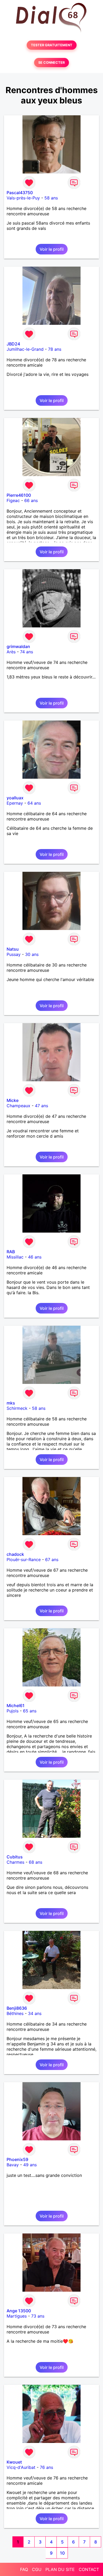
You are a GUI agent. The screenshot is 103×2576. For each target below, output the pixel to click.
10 (62, 2553)
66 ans (31, 500)
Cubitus (15, 1857)
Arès (11, 652)
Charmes (15, 1862)
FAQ (24, 2569)
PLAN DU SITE (60, 2569)
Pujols (13, 1711)
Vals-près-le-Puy (23, 198)
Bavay (13, 2165)
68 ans (36, 1862)
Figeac (13, 500)
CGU (37, 2569)
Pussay (14, 954)
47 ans (41, 1106)
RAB (11, 1252)
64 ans (34, 803)
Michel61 (16, 1706)
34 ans (35, 2013)
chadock (15, 1554)
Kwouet (14, 2462)
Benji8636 (17, 2008)
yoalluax (15, 798)
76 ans (46, 2467)
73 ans (38, 2316)
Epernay (15, 803)
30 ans (32, 954)
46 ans (35, 1257)
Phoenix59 (17, 2159)
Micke (13, 1100)
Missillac (15, 1257)
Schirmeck (17, 1408)
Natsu (13, 949)
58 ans (51, 198)
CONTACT (89, 2569)
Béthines (15, 2013)
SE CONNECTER (51, 63)
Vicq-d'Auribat (21, 2467)
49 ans (30, 2165)
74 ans (27, 652)
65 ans (30, 1711)
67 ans (52, 1560)
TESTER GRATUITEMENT (52, 45)
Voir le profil (52, 249)
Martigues (17, 2316)
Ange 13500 (19, 2311)
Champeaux (18, 1106)
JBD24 (13, 344)
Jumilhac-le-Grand (25, 349)
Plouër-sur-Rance (24, 1560)
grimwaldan (18, 646)
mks (11, 1403)
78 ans (55, 349)
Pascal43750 (20, 193)
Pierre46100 (19, 495)
